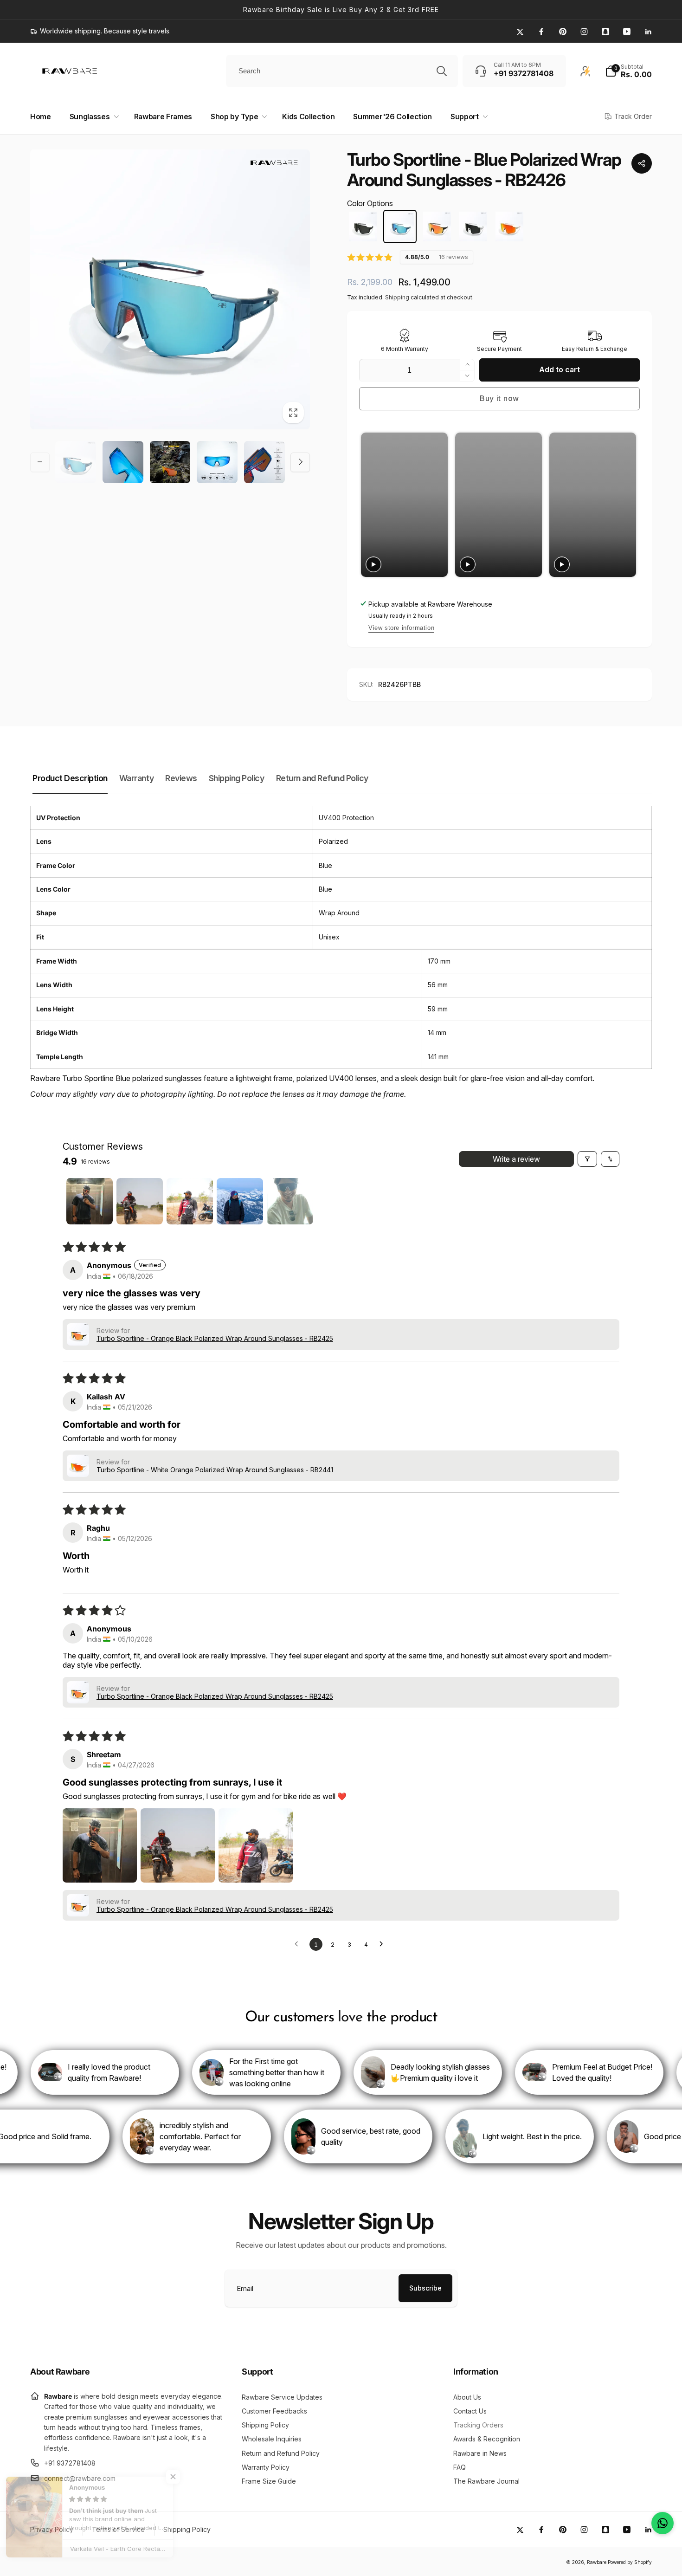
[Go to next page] (384, 1944)
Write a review (516, 1159)
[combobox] (342, 71)
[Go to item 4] (240, 1201)
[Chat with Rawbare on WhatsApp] (663, 2523)
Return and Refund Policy (322, 778)
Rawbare (597, 2562)
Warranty (136, 778)
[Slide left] (40, 462)
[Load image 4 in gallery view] (217, 462)
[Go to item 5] (290, 1201)
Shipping (397, 297)
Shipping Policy (237, 778)
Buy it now (499, 398)
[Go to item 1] (90, 1201)
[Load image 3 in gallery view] (170, 462)
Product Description (70, 778)
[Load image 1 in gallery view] (76, 462)
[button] (628, 71)
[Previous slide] (369, 505)
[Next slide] (628, 505)
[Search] (442, 71)
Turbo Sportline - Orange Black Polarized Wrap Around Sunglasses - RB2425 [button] (215, 1338)
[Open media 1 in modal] (170, 289)
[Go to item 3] (190, 1201)
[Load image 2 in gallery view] (123, 462)
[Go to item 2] (140, 1201)
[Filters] (587, 1159)
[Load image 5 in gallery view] (264, 462)
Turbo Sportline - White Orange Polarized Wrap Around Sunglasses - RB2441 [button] (215, 1470)
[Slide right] (300, 462)
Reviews (181, 778)
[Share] (642, 163)
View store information (401, 628)
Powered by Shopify (630, 2562)
